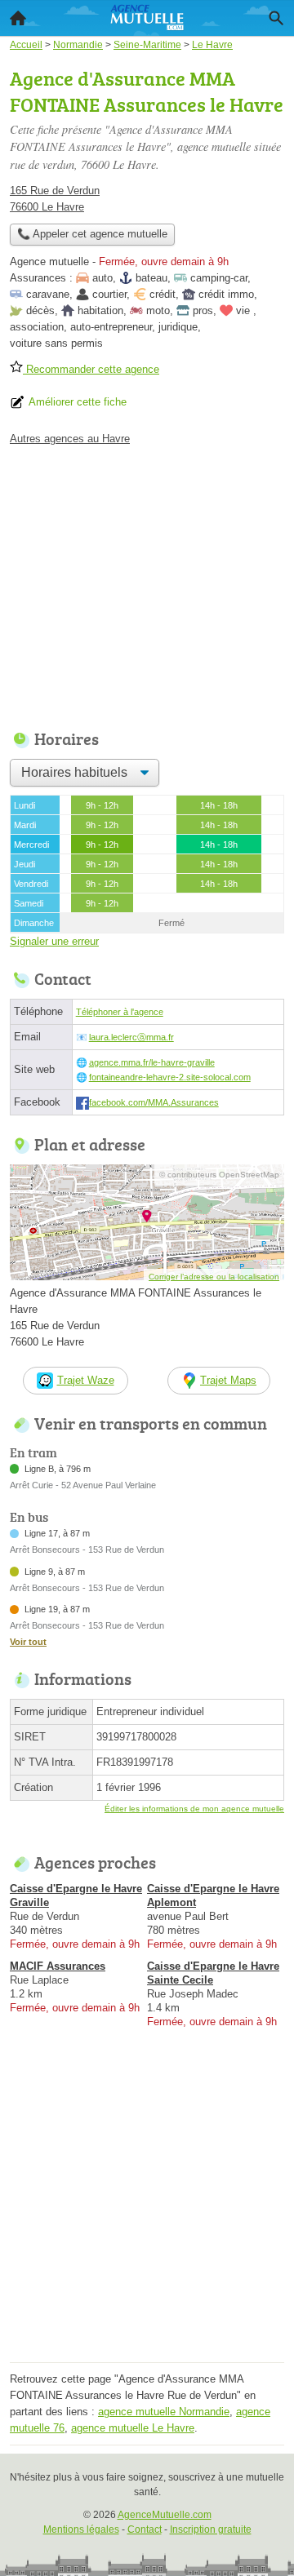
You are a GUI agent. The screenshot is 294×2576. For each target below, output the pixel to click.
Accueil (18, 18)
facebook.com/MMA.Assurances (154, 1102)
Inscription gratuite (211, 2529)
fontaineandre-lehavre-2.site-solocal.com (170, 1077)
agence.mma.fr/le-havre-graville (152, 1062)
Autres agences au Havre (70, 439)
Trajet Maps (228, 1380)
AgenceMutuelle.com (165, 2515)
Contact (145, 2529)
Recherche (276, 18)
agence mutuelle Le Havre (133, 2428)
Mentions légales (81, 2529)
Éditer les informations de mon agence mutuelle (194, 1809)
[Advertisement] (147, 2210)
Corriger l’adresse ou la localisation (214, 1277)
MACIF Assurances (58, 1966)
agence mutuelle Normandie (164, 2412)
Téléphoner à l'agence (120, 1012)
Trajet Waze (86, 1380)
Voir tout (28, 1642)
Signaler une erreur (54, 941)
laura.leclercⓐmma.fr (131, 1037)
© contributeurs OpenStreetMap (219, 1175)
